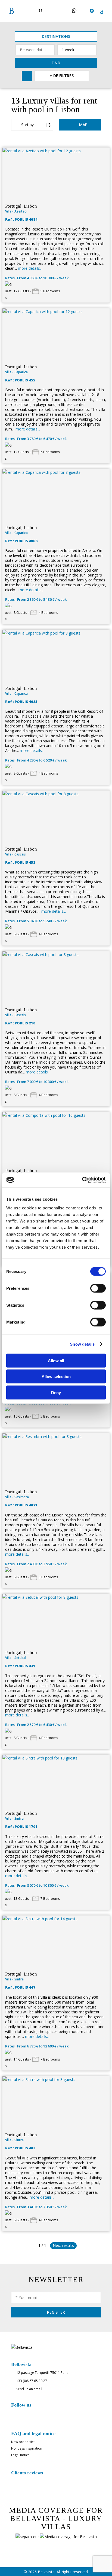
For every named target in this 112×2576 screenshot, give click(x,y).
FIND (56, 63)
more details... (30, 268)
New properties (23, 2442)
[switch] (98, 1288)
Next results (63, 2245)
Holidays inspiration (27, 2448)
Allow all (56, 1360)
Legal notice (20, 2455)
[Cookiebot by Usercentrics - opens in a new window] (82, 1180)
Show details (82, 1344)
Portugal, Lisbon (21, 206)
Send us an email (29, 2389)
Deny (56, 1392)
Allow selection (56, 1377)
